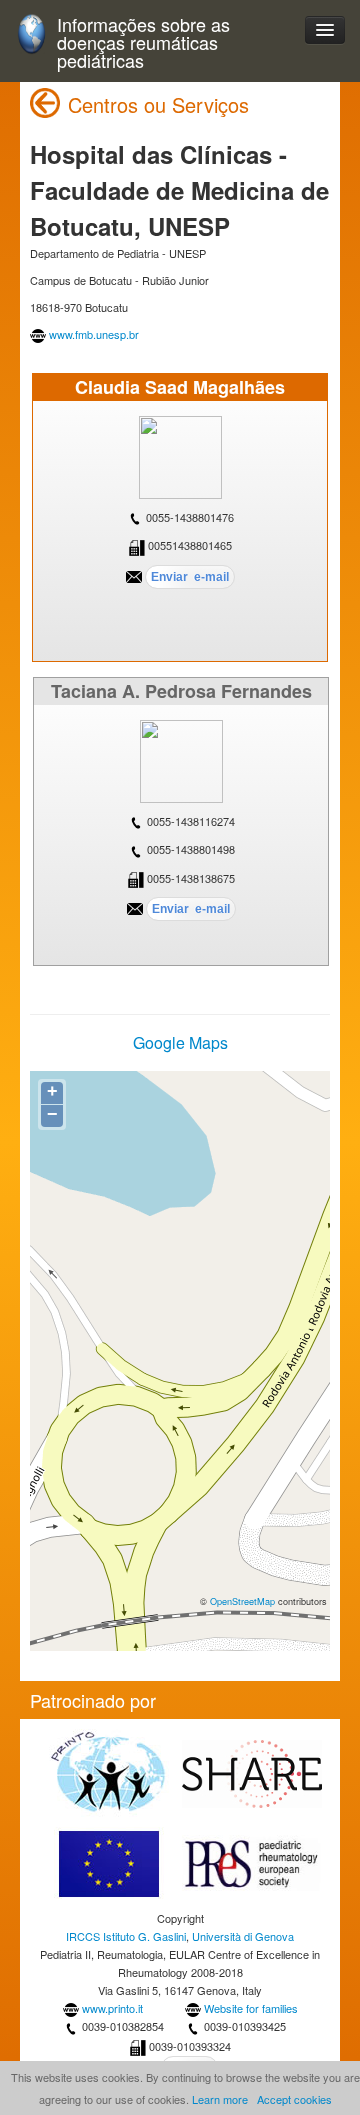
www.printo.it (112, 2008)
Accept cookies (294, 2099)
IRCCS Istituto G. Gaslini (126, 1936)
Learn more (220, 2099)
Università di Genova (243, 1936)
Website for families (251, 2008)
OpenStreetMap (242, 1601)
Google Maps (180, 1042)
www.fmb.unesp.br (94, 334)
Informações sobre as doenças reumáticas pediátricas (143, 42)
